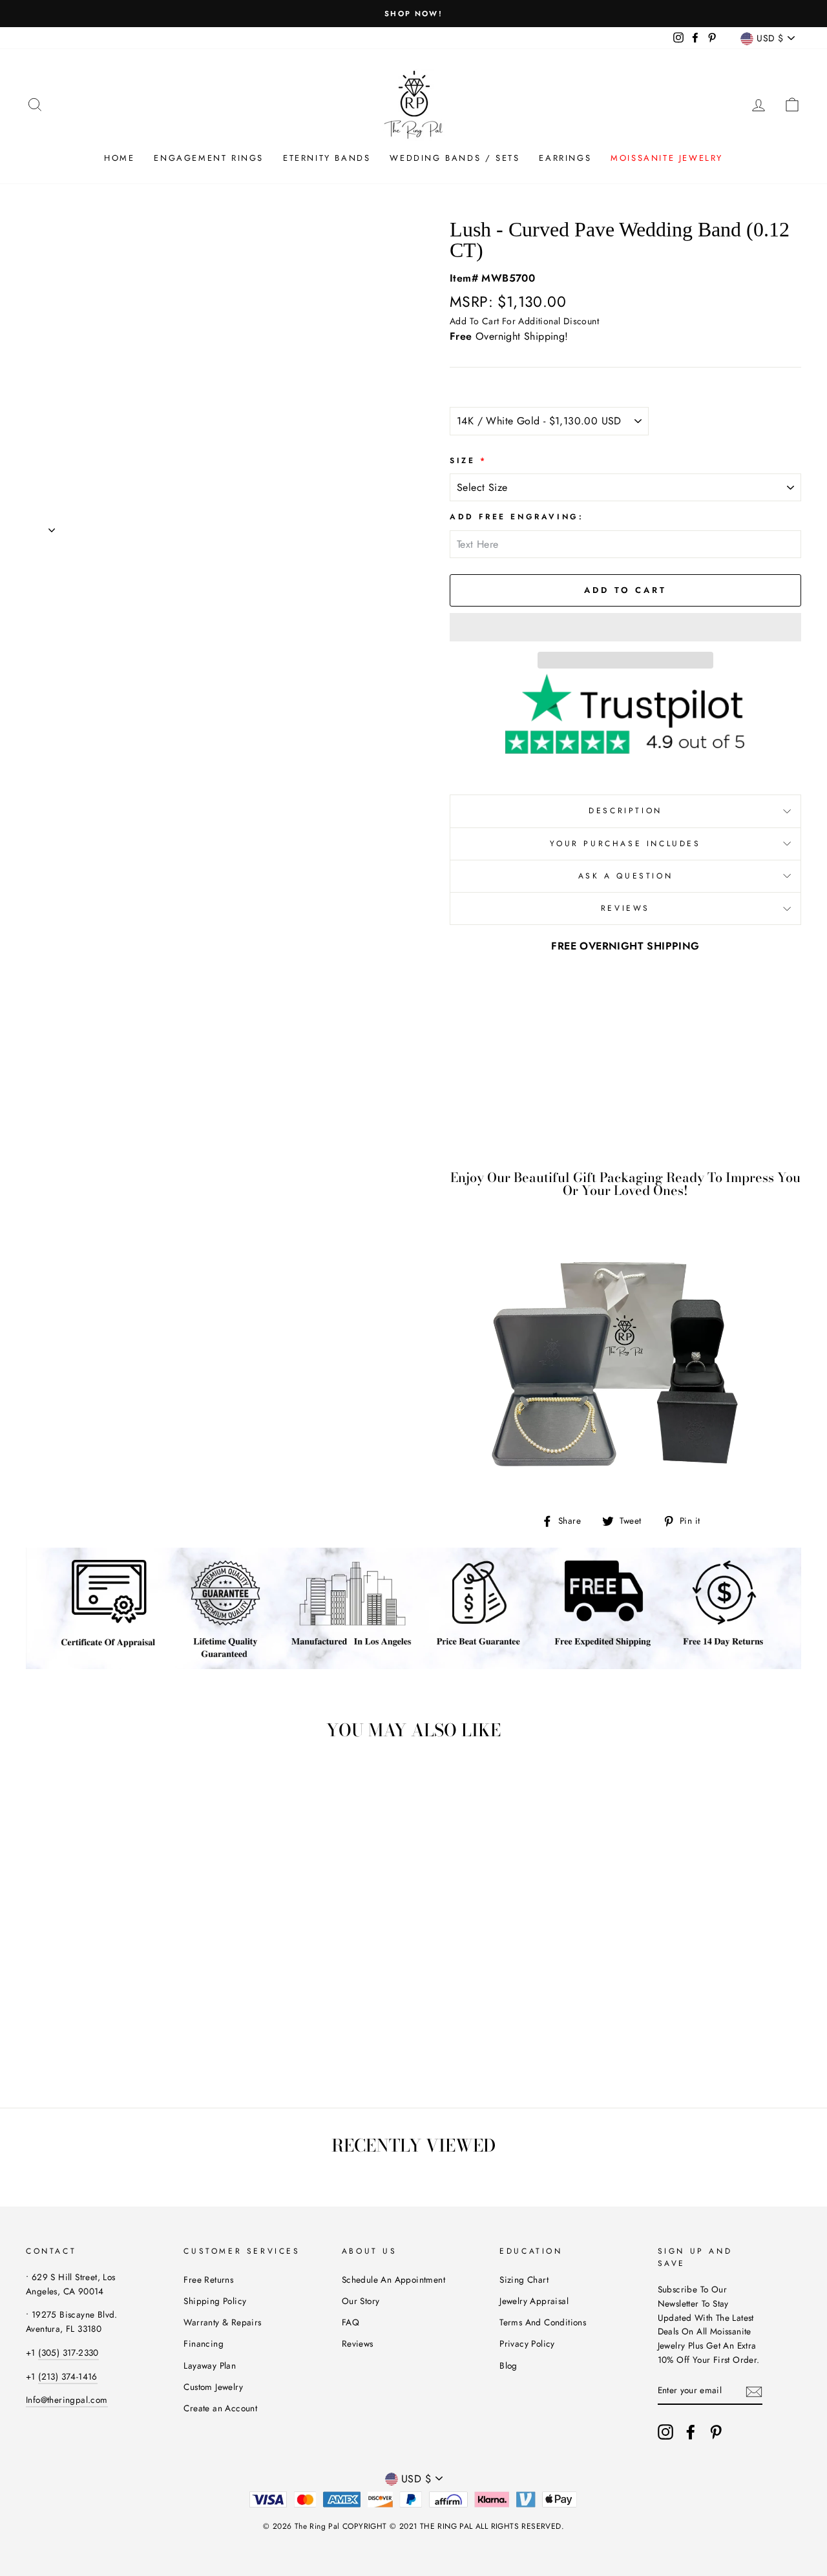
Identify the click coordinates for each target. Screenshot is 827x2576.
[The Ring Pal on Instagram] (665, 2432)
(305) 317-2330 (68, 2353)
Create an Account (220, 2408)
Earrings (565, 158)
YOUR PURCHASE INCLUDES (625, 844)
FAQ (351, 2322)
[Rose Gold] (106, 2031)
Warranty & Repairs (222, 2322)
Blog (508, 2365)
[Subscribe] (754, 2391)
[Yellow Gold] (89, 2031)
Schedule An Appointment (393, 2280)
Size (468, 461)
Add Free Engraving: (517, 517)
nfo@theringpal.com (68, 2400)
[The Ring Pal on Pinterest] (716, 2432)
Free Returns (208, 2280)
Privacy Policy (527, 2343)
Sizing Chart (524, 2280)
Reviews (358, 2343)
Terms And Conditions (543, 2322)
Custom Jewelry (213, 2387)
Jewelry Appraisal (534, 2301)
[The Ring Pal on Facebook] (691, 2432)
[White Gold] (71, 2031)
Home (119, 158)
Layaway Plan (210, 2365)
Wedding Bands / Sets (455, 158)
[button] (625, 627)
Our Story (361, 2301)
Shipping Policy (215, 2301)
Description (625, 811)
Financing (204, 2343)
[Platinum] (124, 2031)
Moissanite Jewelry (667, 158)
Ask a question (625, 876)
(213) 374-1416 (68, 2376)
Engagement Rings (209, 158)
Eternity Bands (327, 158)
